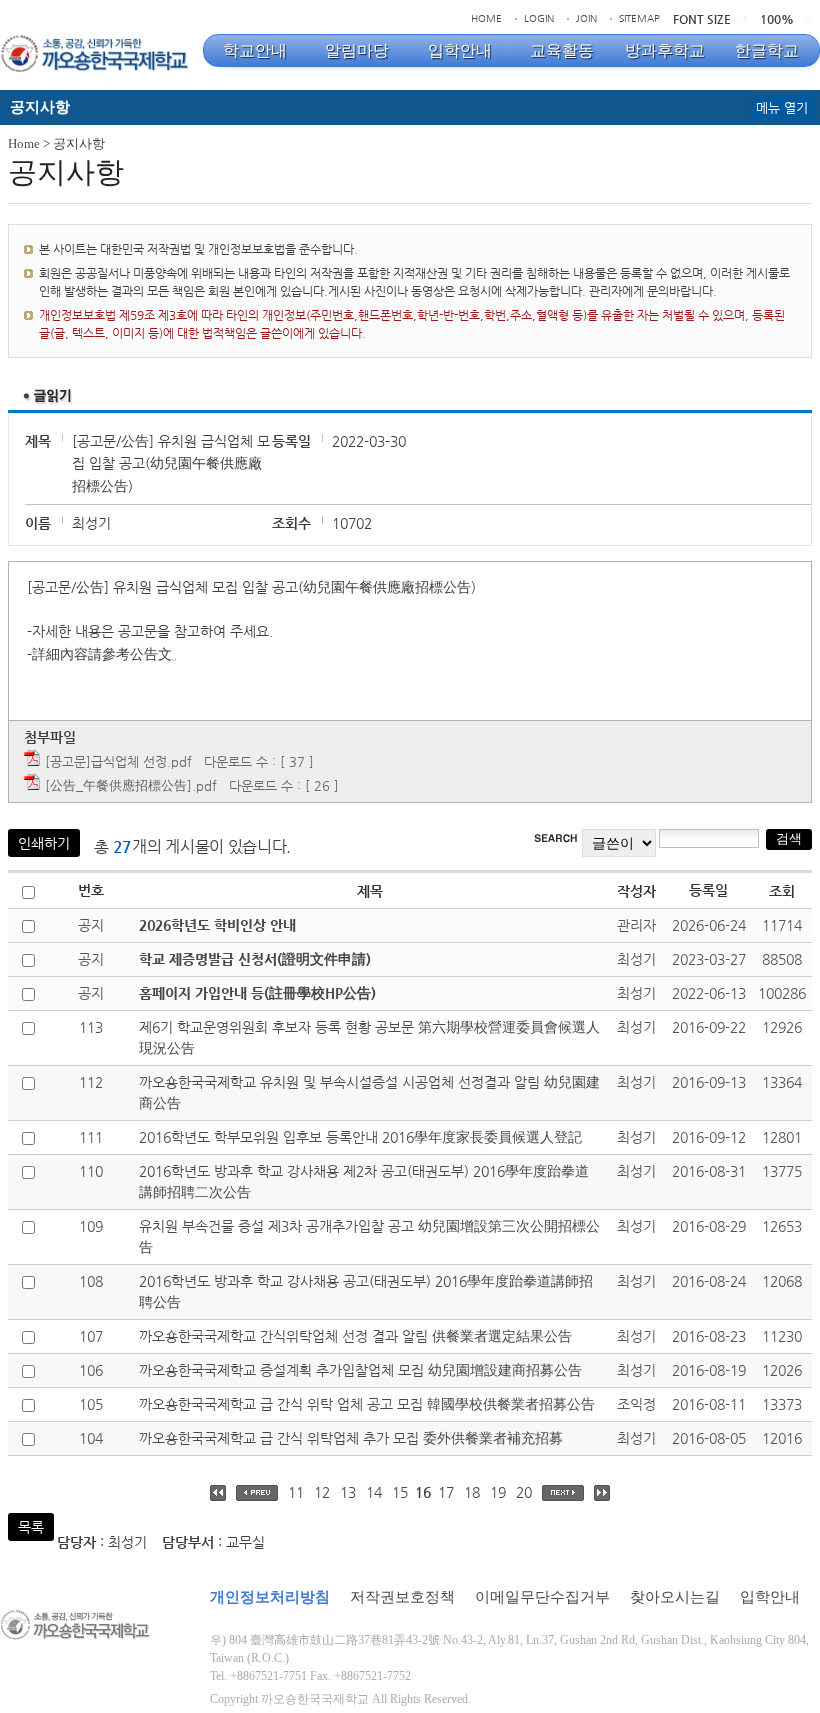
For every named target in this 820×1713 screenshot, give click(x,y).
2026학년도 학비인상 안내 (217, 925)
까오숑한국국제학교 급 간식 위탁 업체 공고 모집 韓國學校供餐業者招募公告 (367, 1404)
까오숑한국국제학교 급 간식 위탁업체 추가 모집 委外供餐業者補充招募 (351, 1438)
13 (348, 1492)
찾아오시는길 (675, 1597)
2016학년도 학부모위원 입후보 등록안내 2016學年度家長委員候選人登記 (360, 1137)
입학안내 (770, 1597)
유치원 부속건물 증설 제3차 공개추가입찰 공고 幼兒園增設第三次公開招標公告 (369, 1236)
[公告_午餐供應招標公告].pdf (131, 785)
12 (322, 1492)
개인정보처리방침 (270, 1597)
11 (296, 1492)
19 (498, 1492)
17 (446, 1492)
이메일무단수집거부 (542, 1597)
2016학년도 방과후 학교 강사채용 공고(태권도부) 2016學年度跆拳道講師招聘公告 (366, 1291)
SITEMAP (639, 18)
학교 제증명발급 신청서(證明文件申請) (255, 959)
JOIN (586, 18)
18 (472, 1492)
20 (524, 1492)
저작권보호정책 (402, 1597)
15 (400, 1492)
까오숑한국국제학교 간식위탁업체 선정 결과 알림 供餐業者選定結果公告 (355, 1336)
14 (374, 1492)
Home (24, 143)
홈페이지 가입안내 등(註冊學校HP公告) (257, 993)
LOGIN (539, 18)
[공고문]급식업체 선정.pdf (118, 761)
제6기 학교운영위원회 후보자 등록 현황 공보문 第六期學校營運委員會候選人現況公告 (369, 1037)
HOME (486, 18)
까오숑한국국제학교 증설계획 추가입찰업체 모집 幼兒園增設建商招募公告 (360, 1370)
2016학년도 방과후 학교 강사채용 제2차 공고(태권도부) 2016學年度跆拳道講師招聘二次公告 (364, 1181)
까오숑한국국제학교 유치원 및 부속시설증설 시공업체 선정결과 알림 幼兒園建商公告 (369, 1092)
